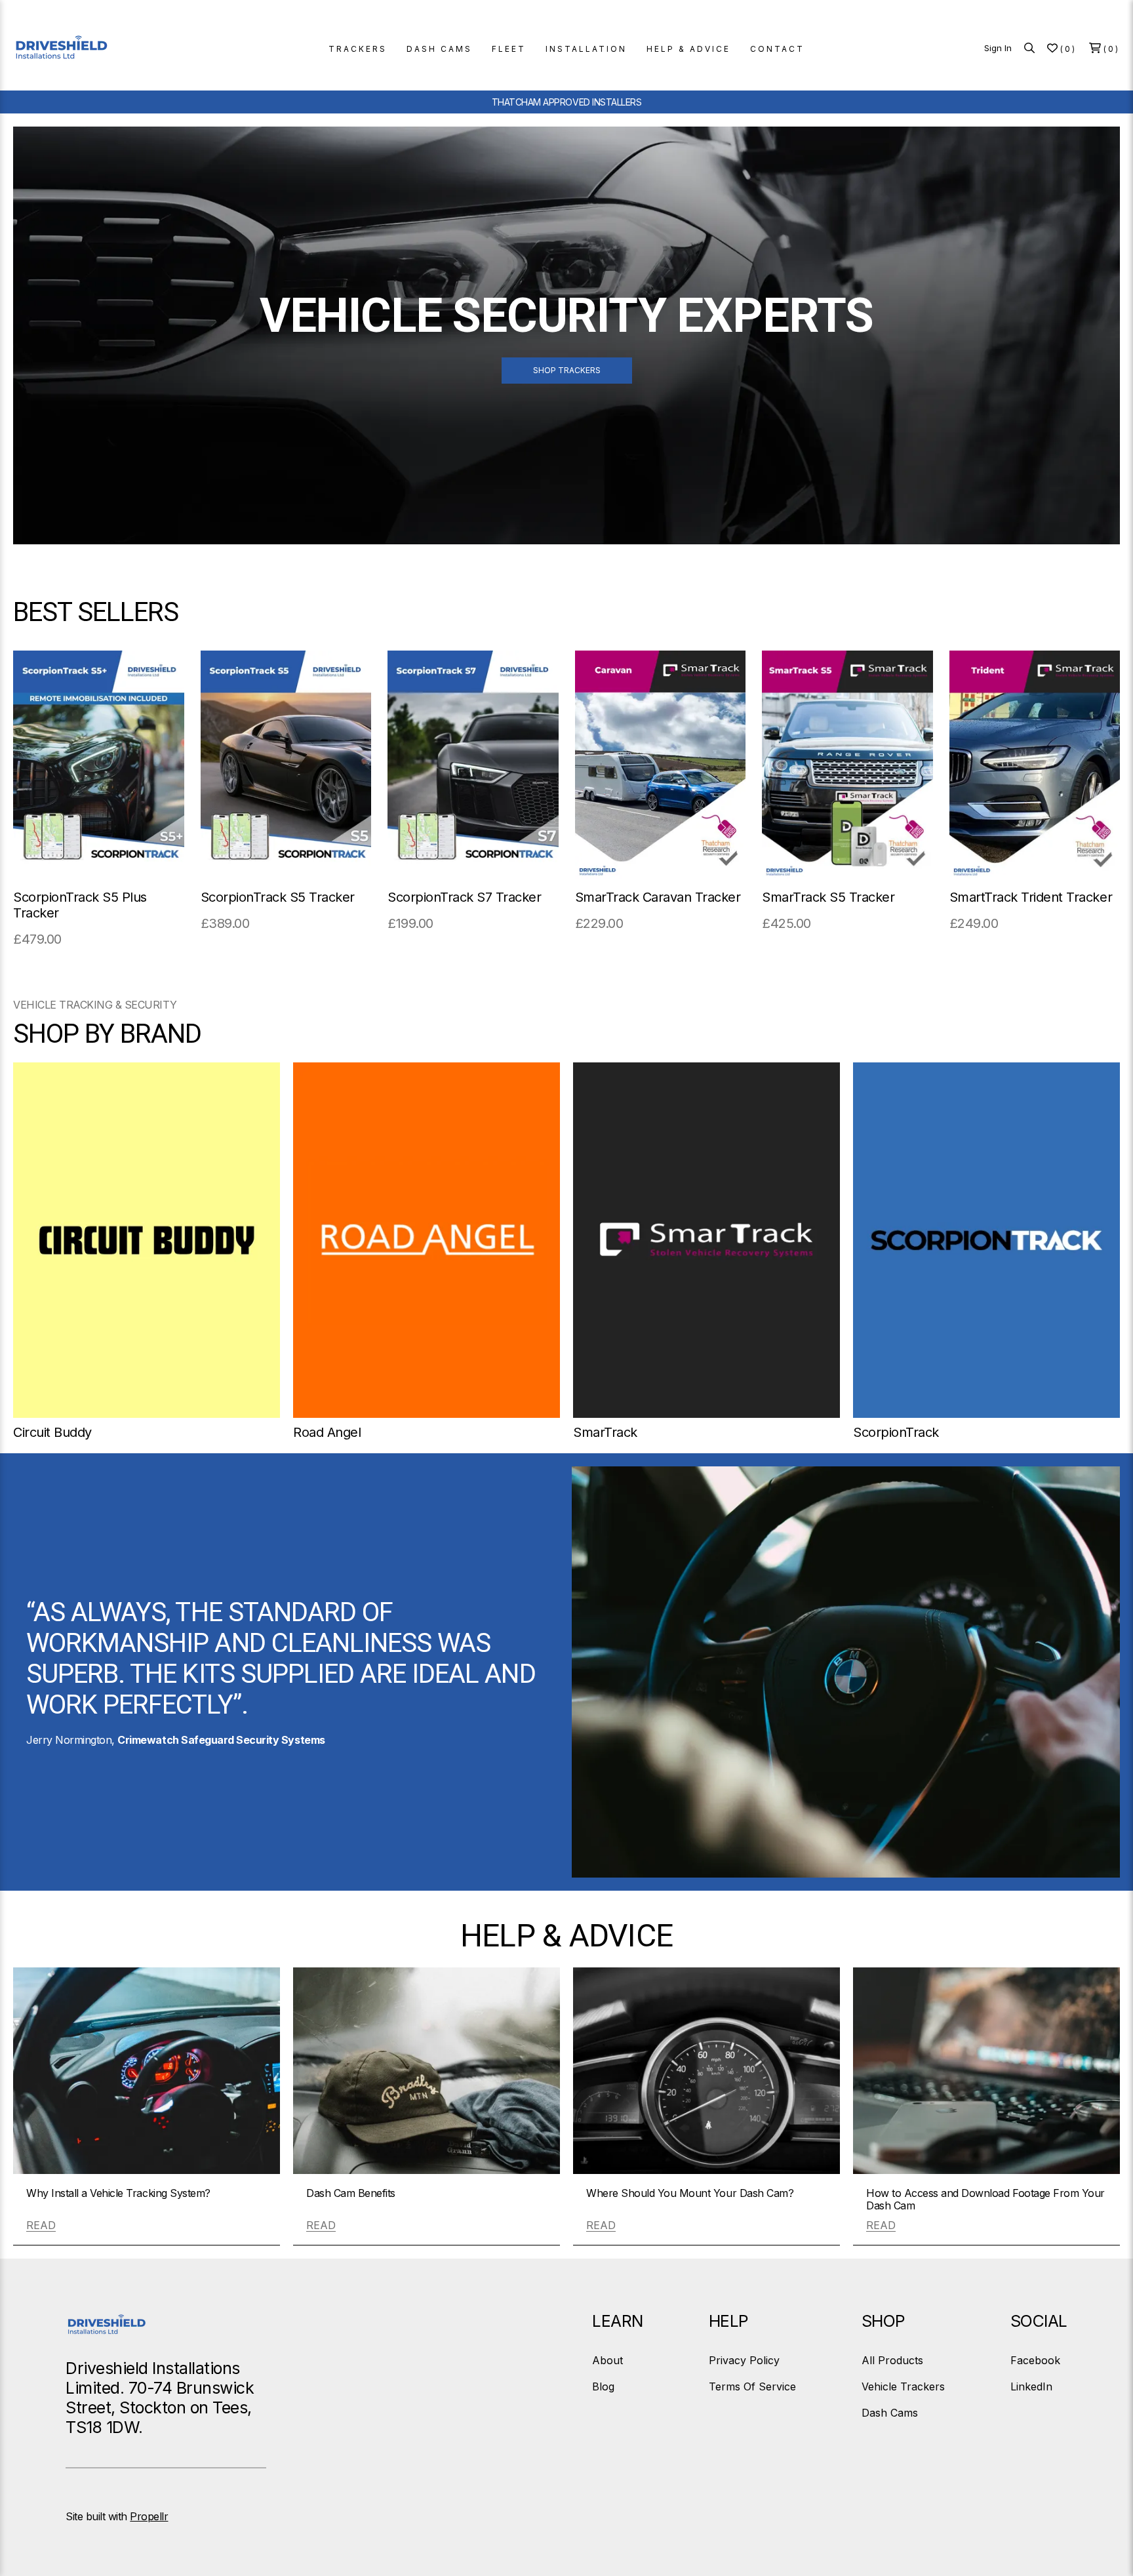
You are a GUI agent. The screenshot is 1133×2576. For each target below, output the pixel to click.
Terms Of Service (752, 2386)
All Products (892, 2360)
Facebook (1035, 2360)
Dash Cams (890, 2413)
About (607, 2360)
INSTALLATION (586, 49)
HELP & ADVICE (688, 49)
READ (41, 2225)
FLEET (509, 49)
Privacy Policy (744, 2360)
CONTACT (777, 49)
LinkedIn (1031, 2386)
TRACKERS (358, 49)
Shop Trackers (567, 370)
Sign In (998, 48)
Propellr (149, 2516)
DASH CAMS (439, 49)
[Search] (1029, 48)
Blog (603, 2386)
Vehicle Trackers (903, 2386)
